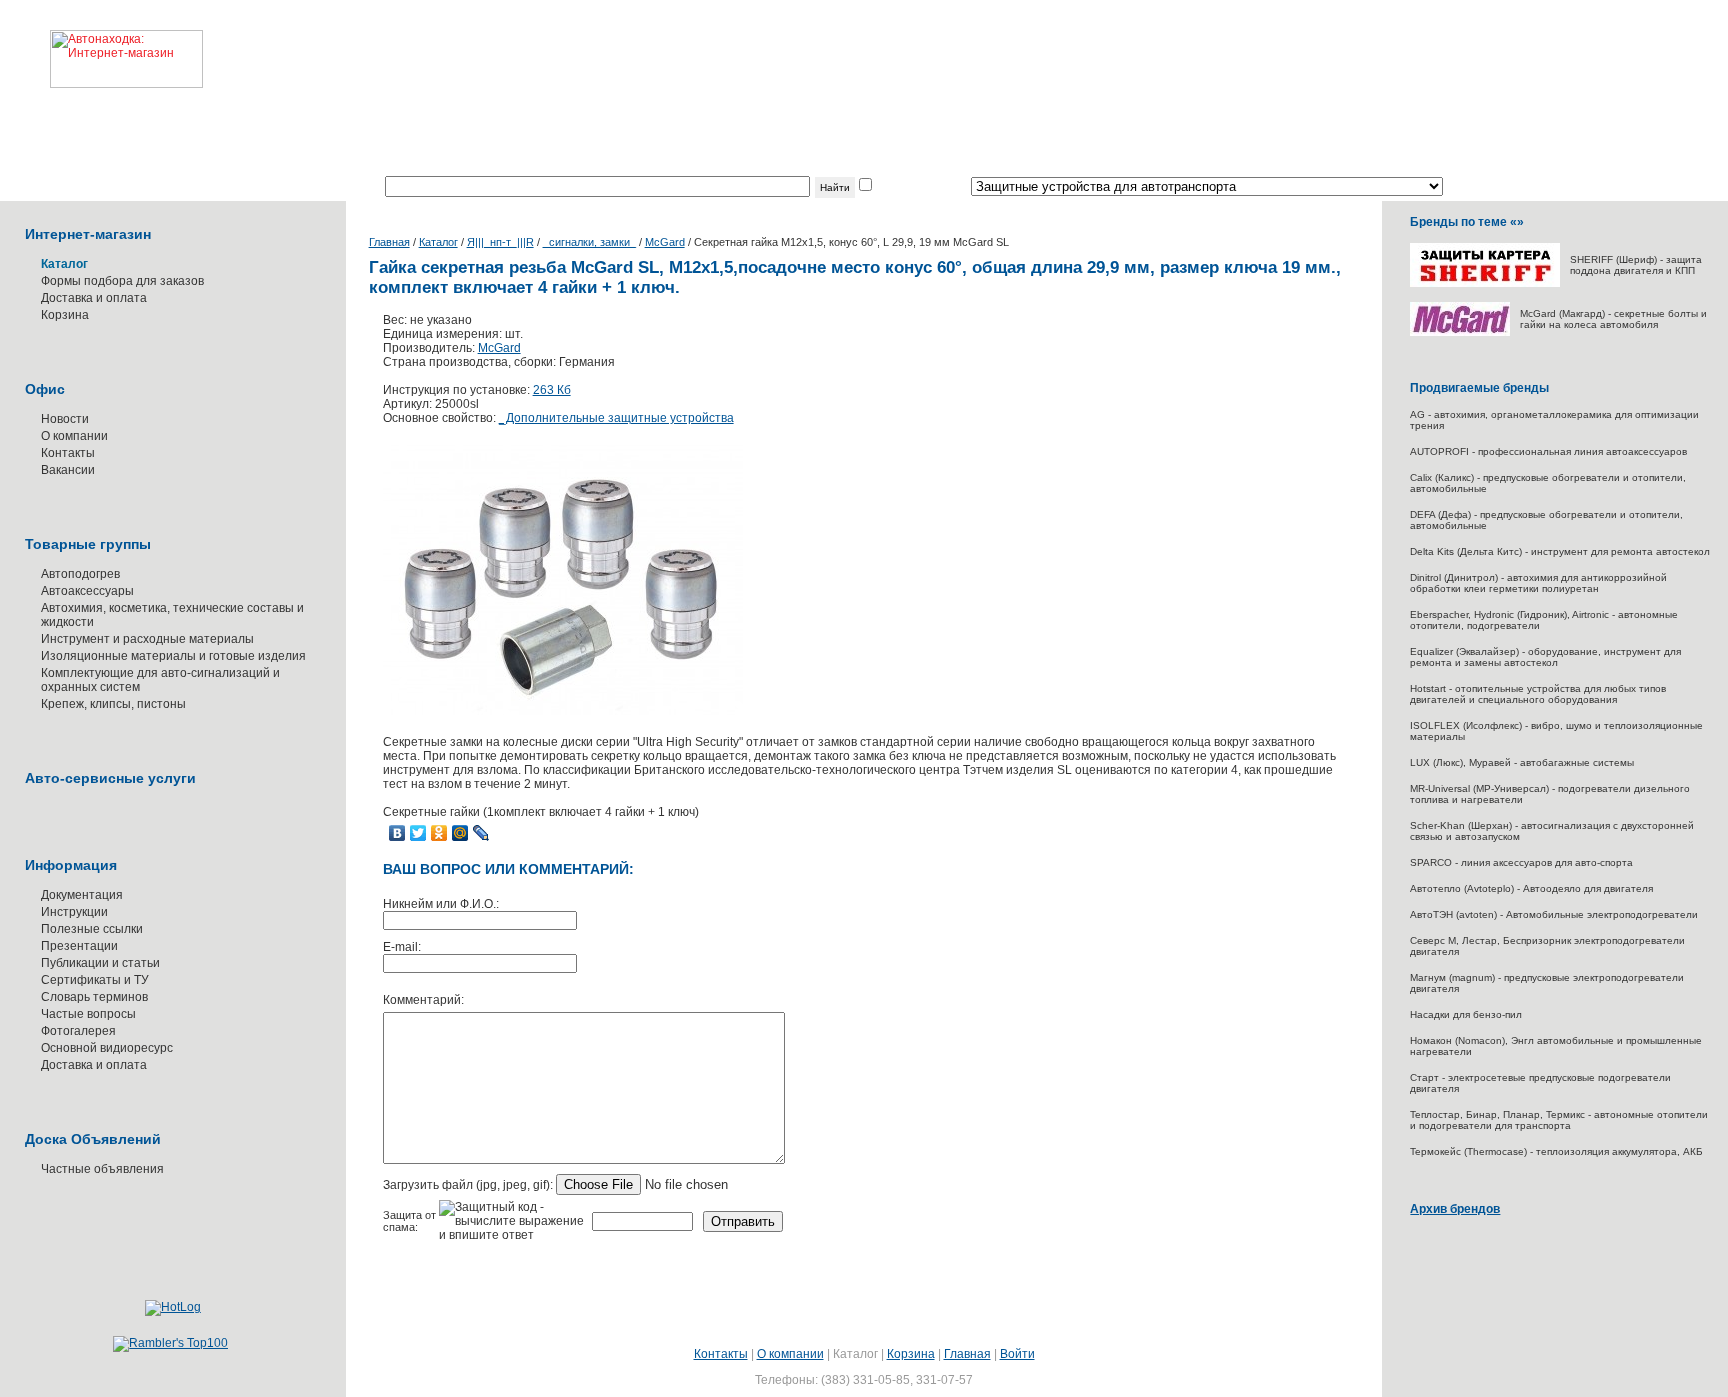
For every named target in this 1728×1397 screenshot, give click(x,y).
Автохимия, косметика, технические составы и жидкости (172, 615)
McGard (665, 242)
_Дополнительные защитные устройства (616, 418)
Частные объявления (102, 1169)
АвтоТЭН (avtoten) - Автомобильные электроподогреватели (1554, 914)
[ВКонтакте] (397, 833)
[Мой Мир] (460, 833)
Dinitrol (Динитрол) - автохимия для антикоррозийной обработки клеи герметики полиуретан (1538, 583)
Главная (389, 242)
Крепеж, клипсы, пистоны (113, 704)
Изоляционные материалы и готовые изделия (173, 656)
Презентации (79, 946)
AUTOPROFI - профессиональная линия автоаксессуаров (1548, 451)
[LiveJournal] (481, 833)
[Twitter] (418, 833)
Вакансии (68, 470)
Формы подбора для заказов (122, 281)
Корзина (65, 315)
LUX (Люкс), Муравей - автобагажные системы (1522, 762)
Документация (82, 895)
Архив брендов (1455, 1209)
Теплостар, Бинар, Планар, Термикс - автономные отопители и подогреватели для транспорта (1559, 1120)
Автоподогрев (80, 574)
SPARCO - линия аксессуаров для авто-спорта (1521, 862)
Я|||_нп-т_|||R (500, 242)
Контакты (68, 453)
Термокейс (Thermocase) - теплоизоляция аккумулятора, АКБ (1556, 1151)
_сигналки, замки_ (589, 242)
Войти (1017, 1354)
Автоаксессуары (87, 591)
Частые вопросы (88, 1014)
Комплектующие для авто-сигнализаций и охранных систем (160, 680)
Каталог (438, 242)
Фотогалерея (78, 1031)
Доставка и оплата (94, 298)
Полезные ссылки (92, 929)
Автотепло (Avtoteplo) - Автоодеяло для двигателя (1531, 888)
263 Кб (552, 390)
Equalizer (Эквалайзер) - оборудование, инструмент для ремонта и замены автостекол (1545, 657)
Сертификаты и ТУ (95, 980)
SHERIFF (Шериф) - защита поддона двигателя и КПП (1636, 265)
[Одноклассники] (439, 833)
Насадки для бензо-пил (1466, 1014)
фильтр (896, 187)
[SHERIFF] (1485, 283)
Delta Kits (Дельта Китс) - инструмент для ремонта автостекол (1560, 551)
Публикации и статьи (100, 963)
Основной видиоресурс (107, 1048)
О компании (74, 436)
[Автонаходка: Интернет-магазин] (101, 44)
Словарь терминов (94, 997)
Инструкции (74, 912)
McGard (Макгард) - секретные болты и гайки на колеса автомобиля (1613, 319)
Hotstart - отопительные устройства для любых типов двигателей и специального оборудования (1538, 694)
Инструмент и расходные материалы (147, 639)
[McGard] (1460, 332)
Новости (65, 419)
